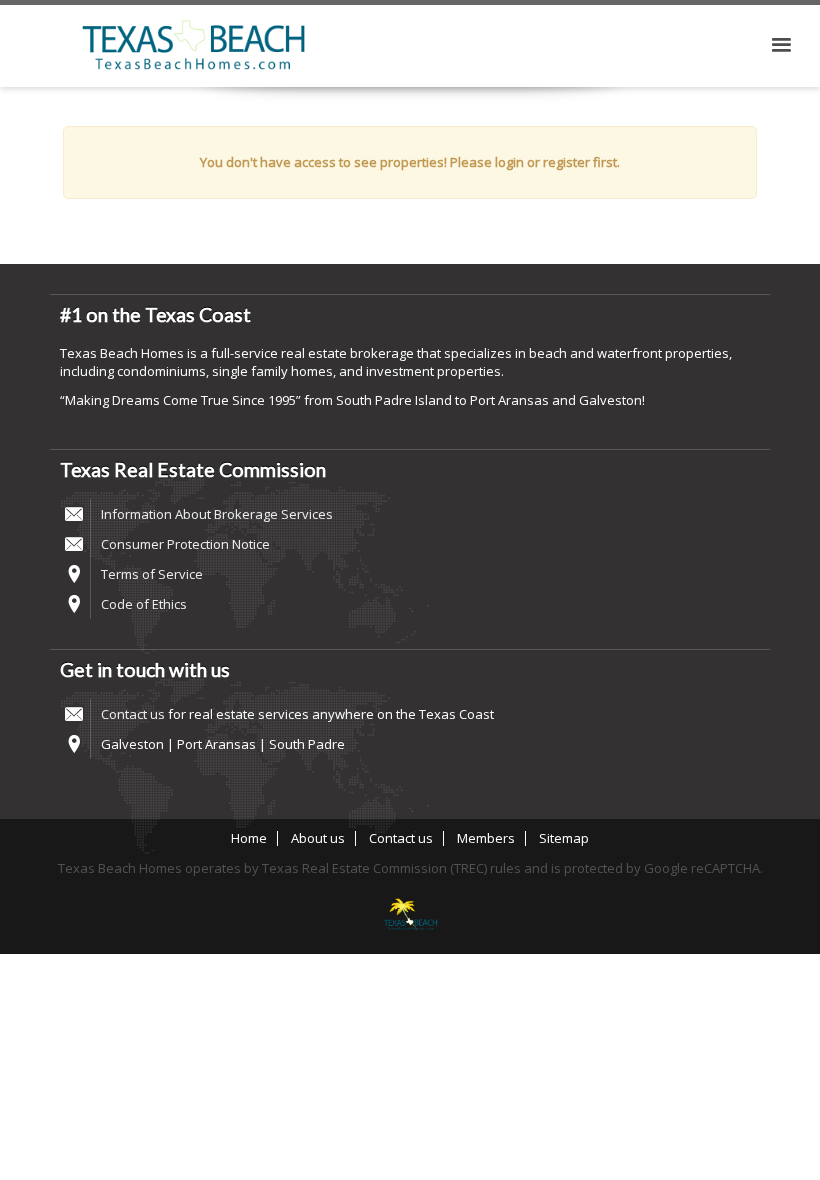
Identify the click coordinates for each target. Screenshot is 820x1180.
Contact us (133, 714)
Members (486, 838)
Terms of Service (152, 574)
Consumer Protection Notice (185, 544)
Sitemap (564, 838)
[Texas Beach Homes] (410, 916)
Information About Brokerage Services (217, 514)
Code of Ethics (144, 604)
